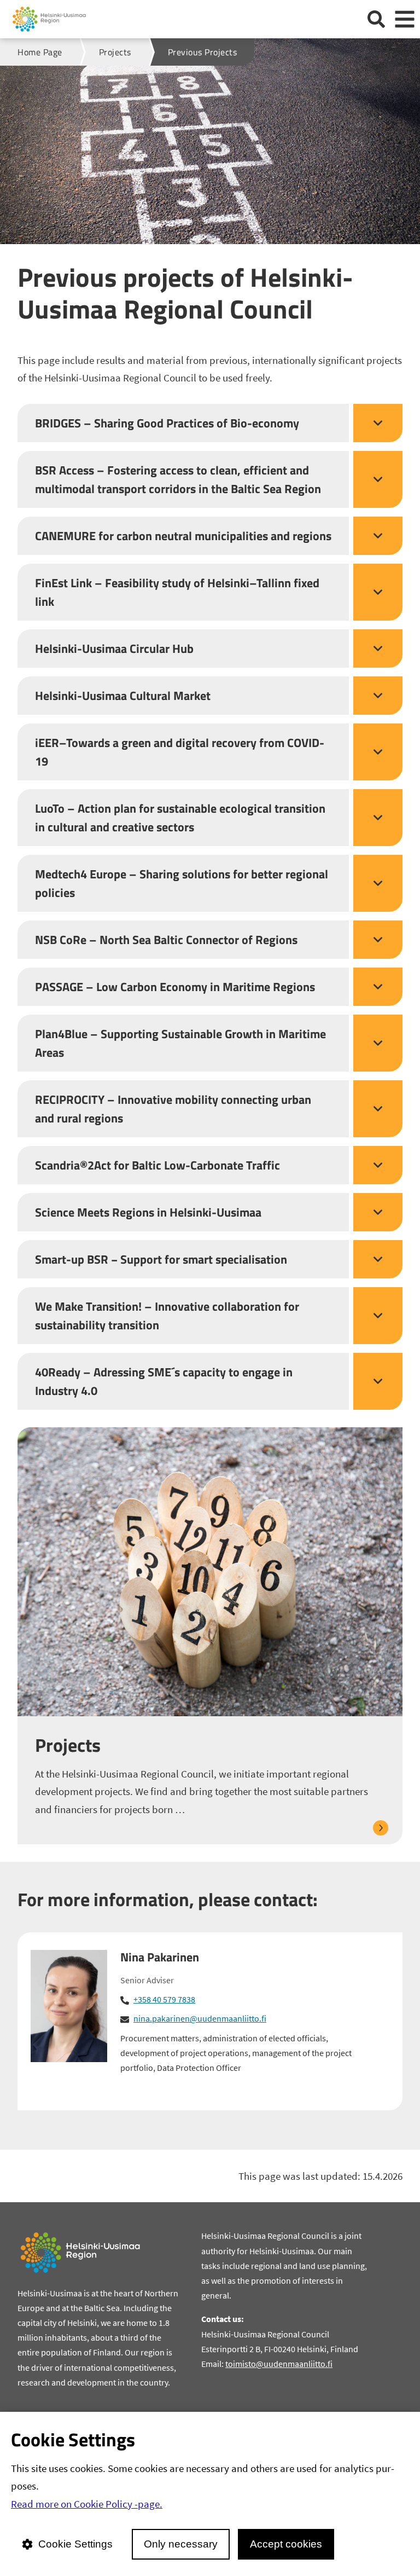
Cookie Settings (75, 2544)
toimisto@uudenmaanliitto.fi (279, 2364)
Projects (68, 1745)
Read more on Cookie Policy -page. (87, 2504)
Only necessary (181, 2544)
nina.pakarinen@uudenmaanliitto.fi (200, 2018)
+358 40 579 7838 (164, 1999)
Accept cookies (286, 2544)
